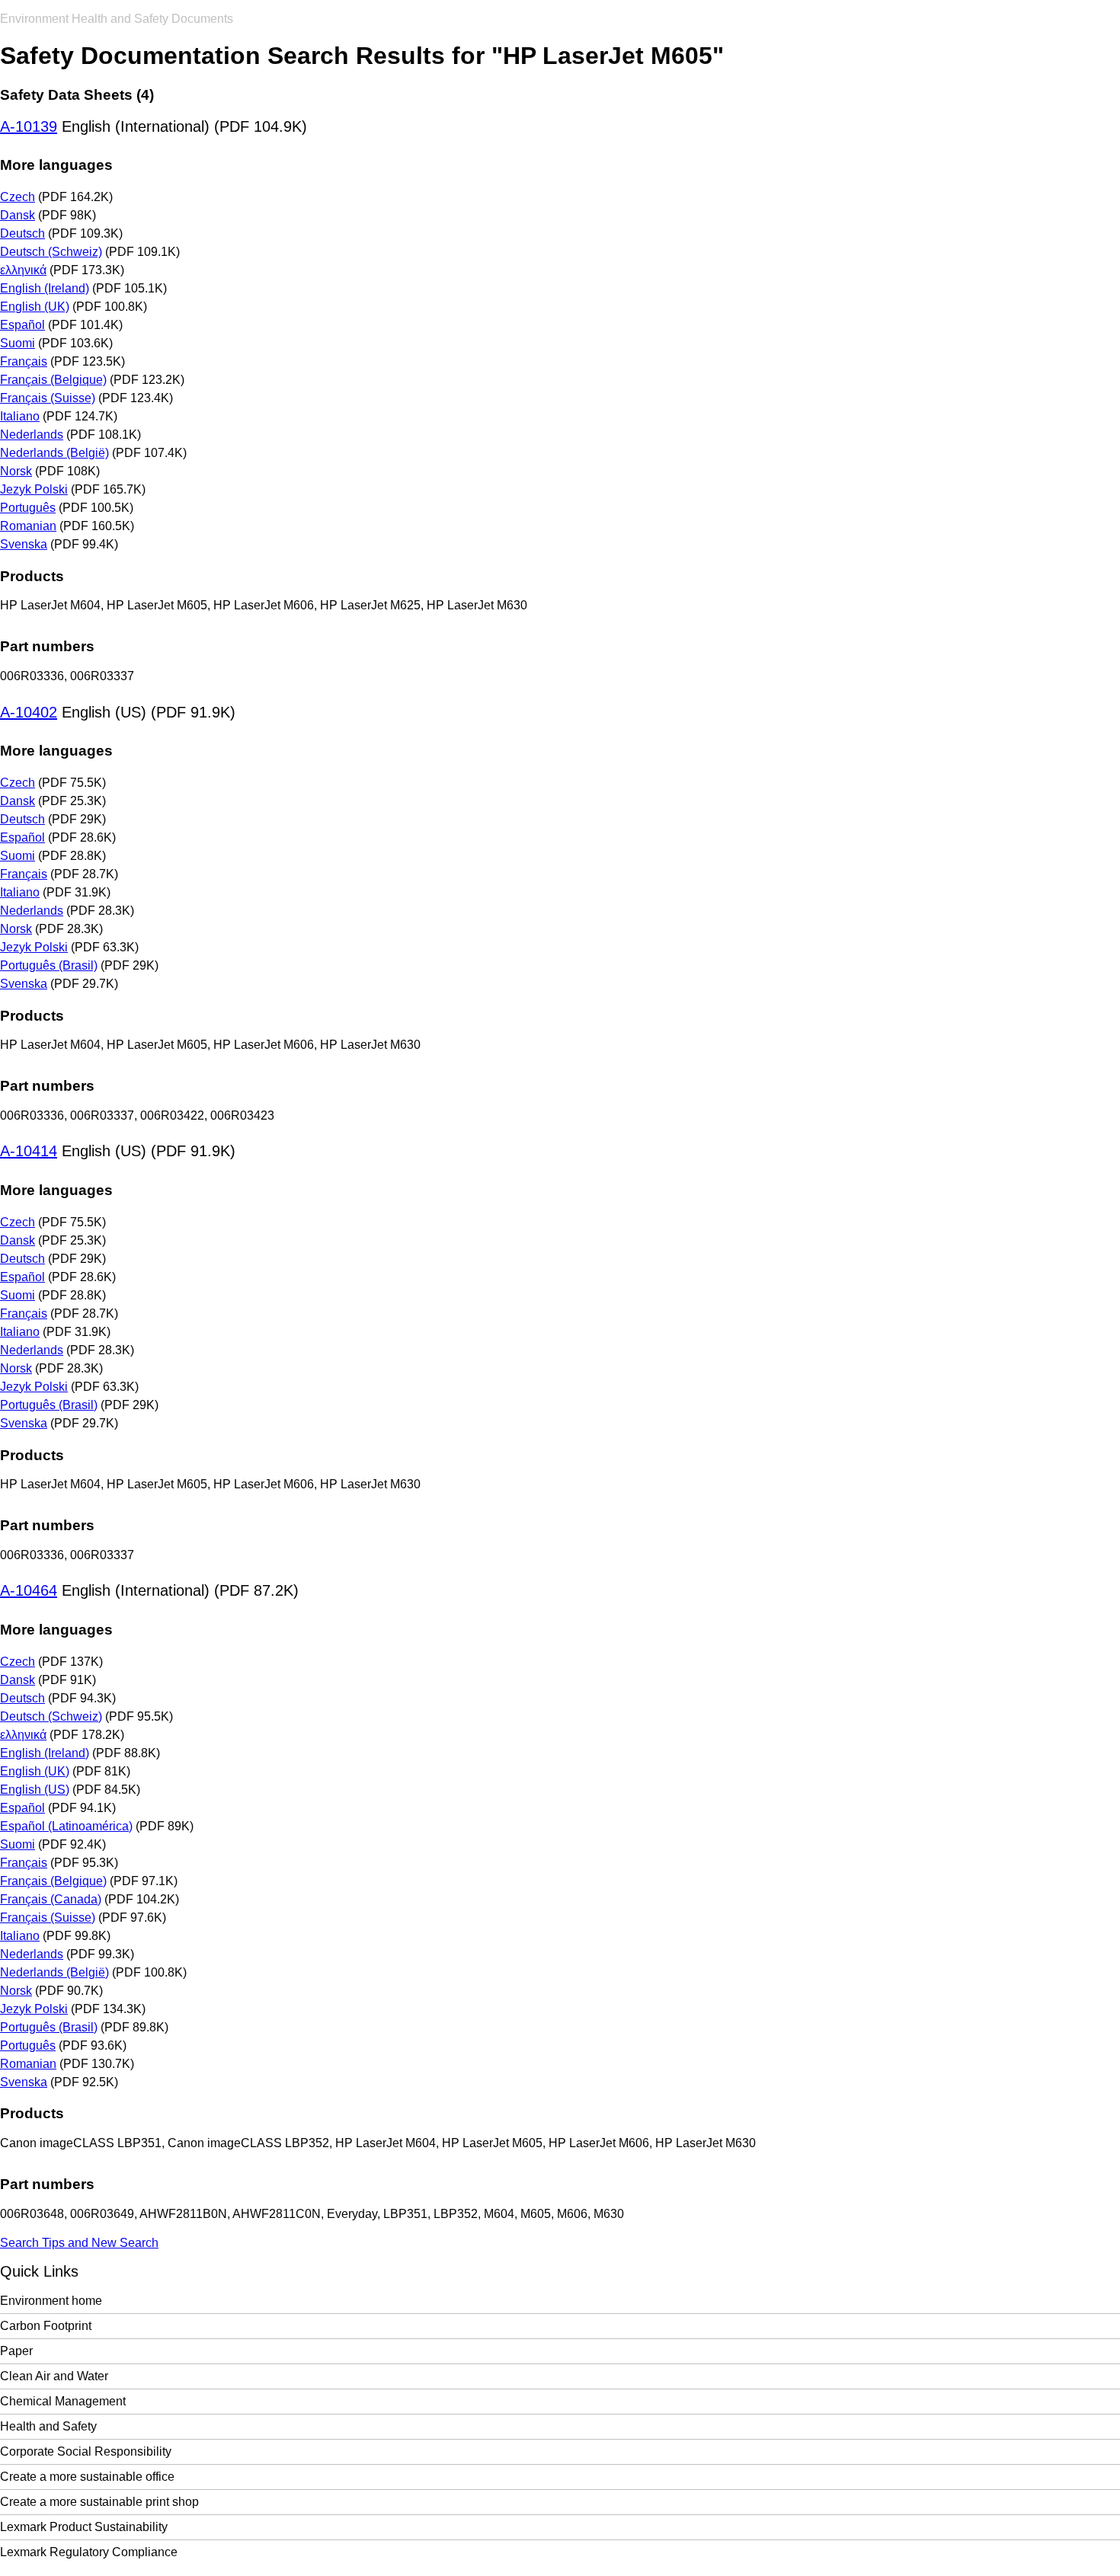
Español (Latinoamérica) (66, 1826)
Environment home (51, 2301)
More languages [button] (56, 165)
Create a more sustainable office (87, 2477)
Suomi (18, 343)
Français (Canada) (51, 1899)
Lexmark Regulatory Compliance (89, 2552)
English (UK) (35, 307)
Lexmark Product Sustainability (84, 2527)
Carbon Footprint (46, 2326)
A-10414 (29, 1151)
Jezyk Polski (34, 489)
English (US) (35, 1790)
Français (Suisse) (48, 398)
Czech (18, 197)
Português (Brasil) (49, 965)
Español (22, 325)
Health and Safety (48, 2426)
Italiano (20, 416)
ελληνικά (23, 270)
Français (24, 361)
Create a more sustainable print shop (99, 2502)
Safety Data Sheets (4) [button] (77, 95)
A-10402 (29, 712)
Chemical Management (63, 2401)
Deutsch (22, 233)
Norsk (16, 471)
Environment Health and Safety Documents (117, 19)
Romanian (28, 526)
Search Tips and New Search (79, 2243)
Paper (16, 2351)
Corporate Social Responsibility (86, 2451)
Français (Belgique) (53, 380)
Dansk (18, 215)
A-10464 (29, 1590)
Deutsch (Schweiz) (51, 252)
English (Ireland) (45, 288)
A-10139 (29, 126)
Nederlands (32, 435)
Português (28, 508)
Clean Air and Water (54, 2376)
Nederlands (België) (54, 453)
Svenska (24, 544)
